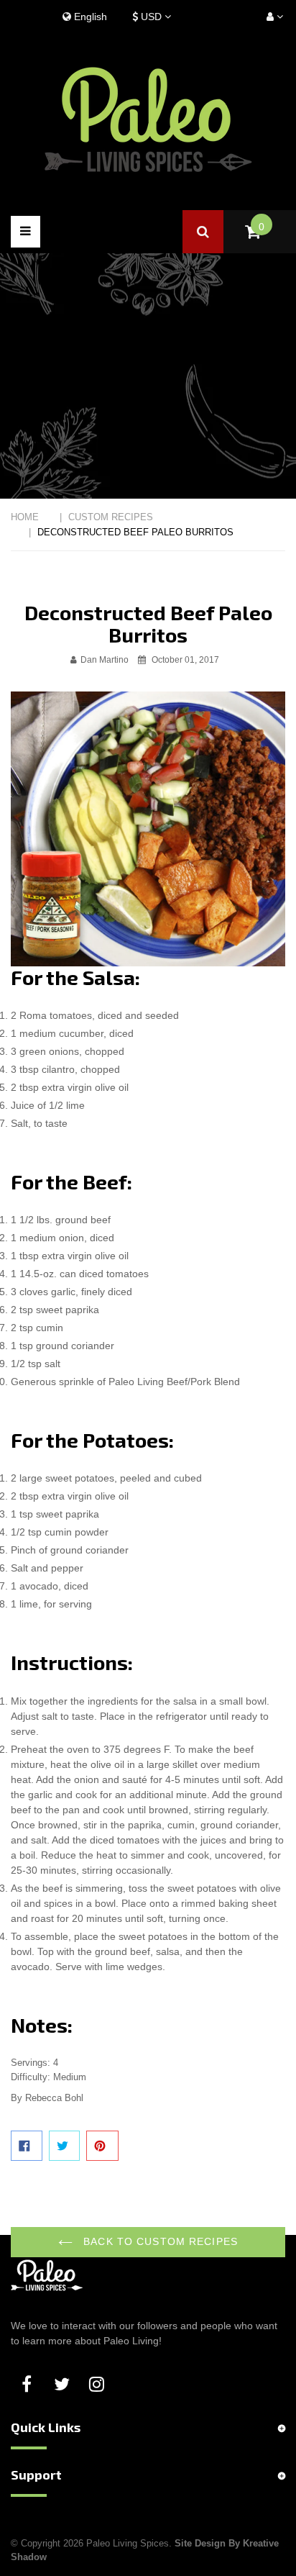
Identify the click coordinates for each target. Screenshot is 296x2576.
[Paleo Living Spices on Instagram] (99, 2385)
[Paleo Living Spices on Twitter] (64, 2385)
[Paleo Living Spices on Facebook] (29, 2385)
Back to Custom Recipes (159, 2241)
